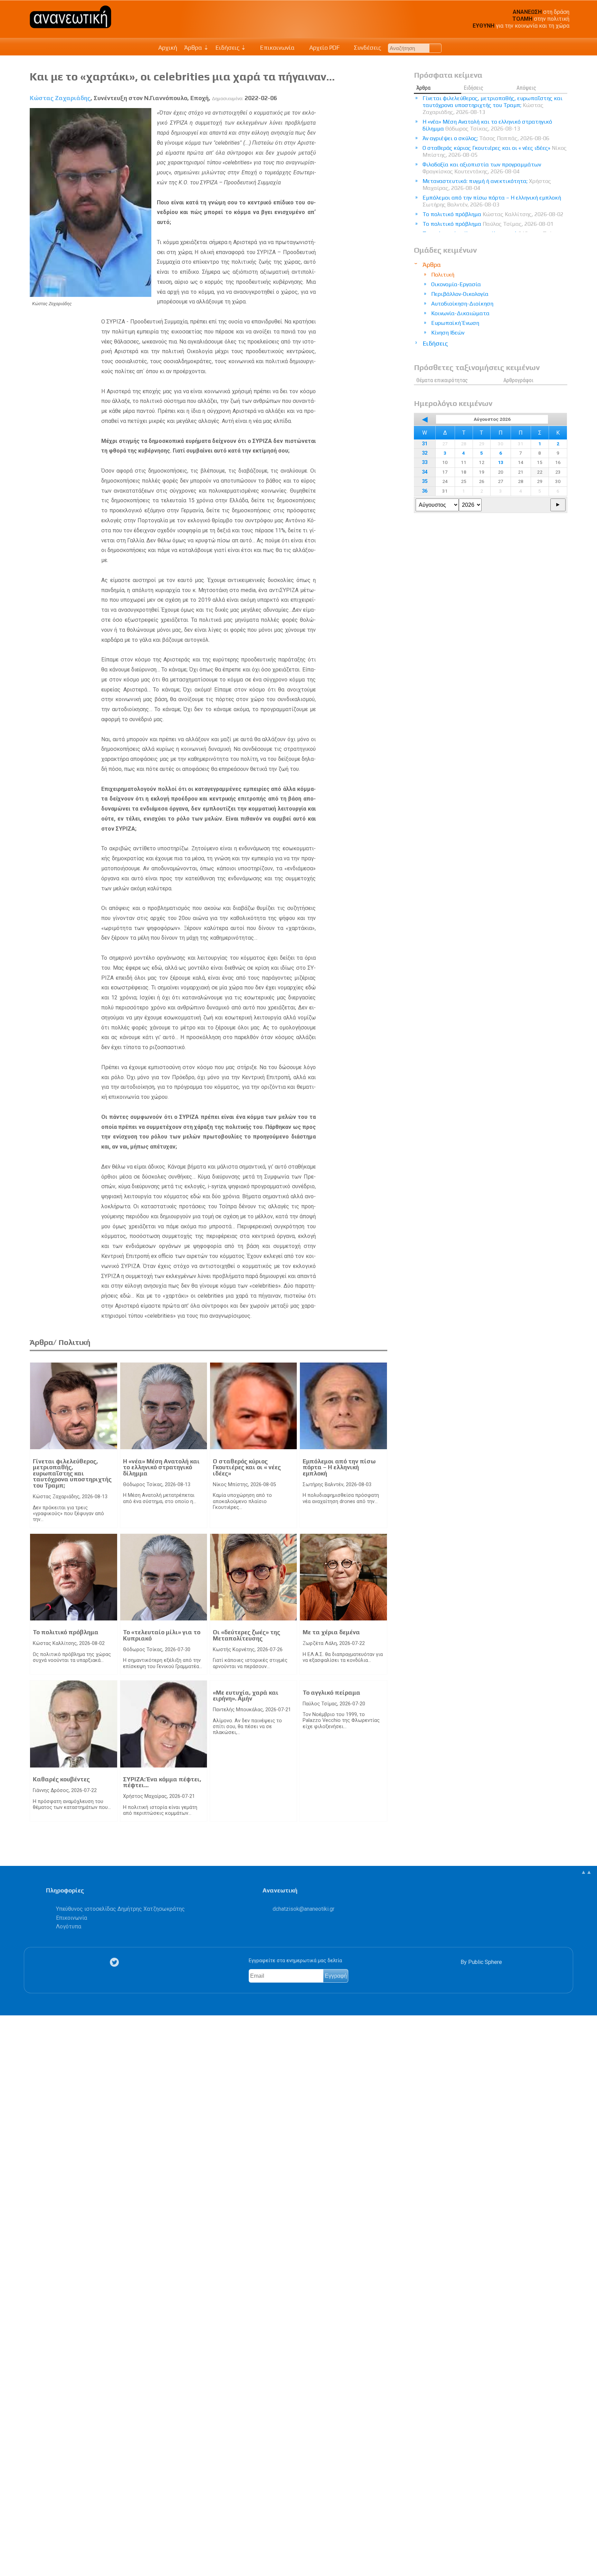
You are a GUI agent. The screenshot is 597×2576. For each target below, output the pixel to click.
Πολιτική (443, 275)
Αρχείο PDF (324, 48)
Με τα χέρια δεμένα (331, 1632)
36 (425, 491)
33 (425, 462)
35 (425, 481)
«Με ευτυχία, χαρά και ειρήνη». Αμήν (246, 1696)
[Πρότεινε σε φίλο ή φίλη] (9, 2555)
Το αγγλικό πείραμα (331, 1693)
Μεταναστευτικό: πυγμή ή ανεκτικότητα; (487, 185)
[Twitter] (116, 1962)
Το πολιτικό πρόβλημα (66, 1632)
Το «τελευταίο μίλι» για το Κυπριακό (162, 1635)
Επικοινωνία (277, 48)
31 (425, 444)
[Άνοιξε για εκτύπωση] (9, 2544)
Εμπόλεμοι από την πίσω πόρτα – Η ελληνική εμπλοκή (339, 1467)
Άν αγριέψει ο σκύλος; (486, 138)
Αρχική (168, 48)
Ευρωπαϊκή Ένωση (455, 323)
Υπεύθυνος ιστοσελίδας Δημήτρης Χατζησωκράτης (120, 1909)
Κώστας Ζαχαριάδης (60, 98)
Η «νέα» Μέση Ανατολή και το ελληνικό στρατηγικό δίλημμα (161, 1467)
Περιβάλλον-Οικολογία (460, 294)
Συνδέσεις (367, 48)
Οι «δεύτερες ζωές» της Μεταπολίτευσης (247, 1635)
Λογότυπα (69, 1926)
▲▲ (586, 1872)
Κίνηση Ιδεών (448, 333)
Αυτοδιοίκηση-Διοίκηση (462, 304)
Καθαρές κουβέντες (61, 1779)
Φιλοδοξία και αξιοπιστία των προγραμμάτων (482, 168)
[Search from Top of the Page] (435, 48)
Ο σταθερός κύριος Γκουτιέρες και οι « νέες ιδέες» (247, 1467)
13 (501, 462)
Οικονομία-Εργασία (456, 284)
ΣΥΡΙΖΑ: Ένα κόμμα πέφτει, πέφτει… (162, 1782)
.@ (304, 1909)
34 (425, 472)
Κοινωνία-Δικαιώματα (460, 313)
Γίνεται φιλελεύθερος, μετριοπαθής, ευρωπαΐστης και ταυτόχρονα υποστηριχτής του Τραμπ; (72, 1473)
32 (425, 453)
